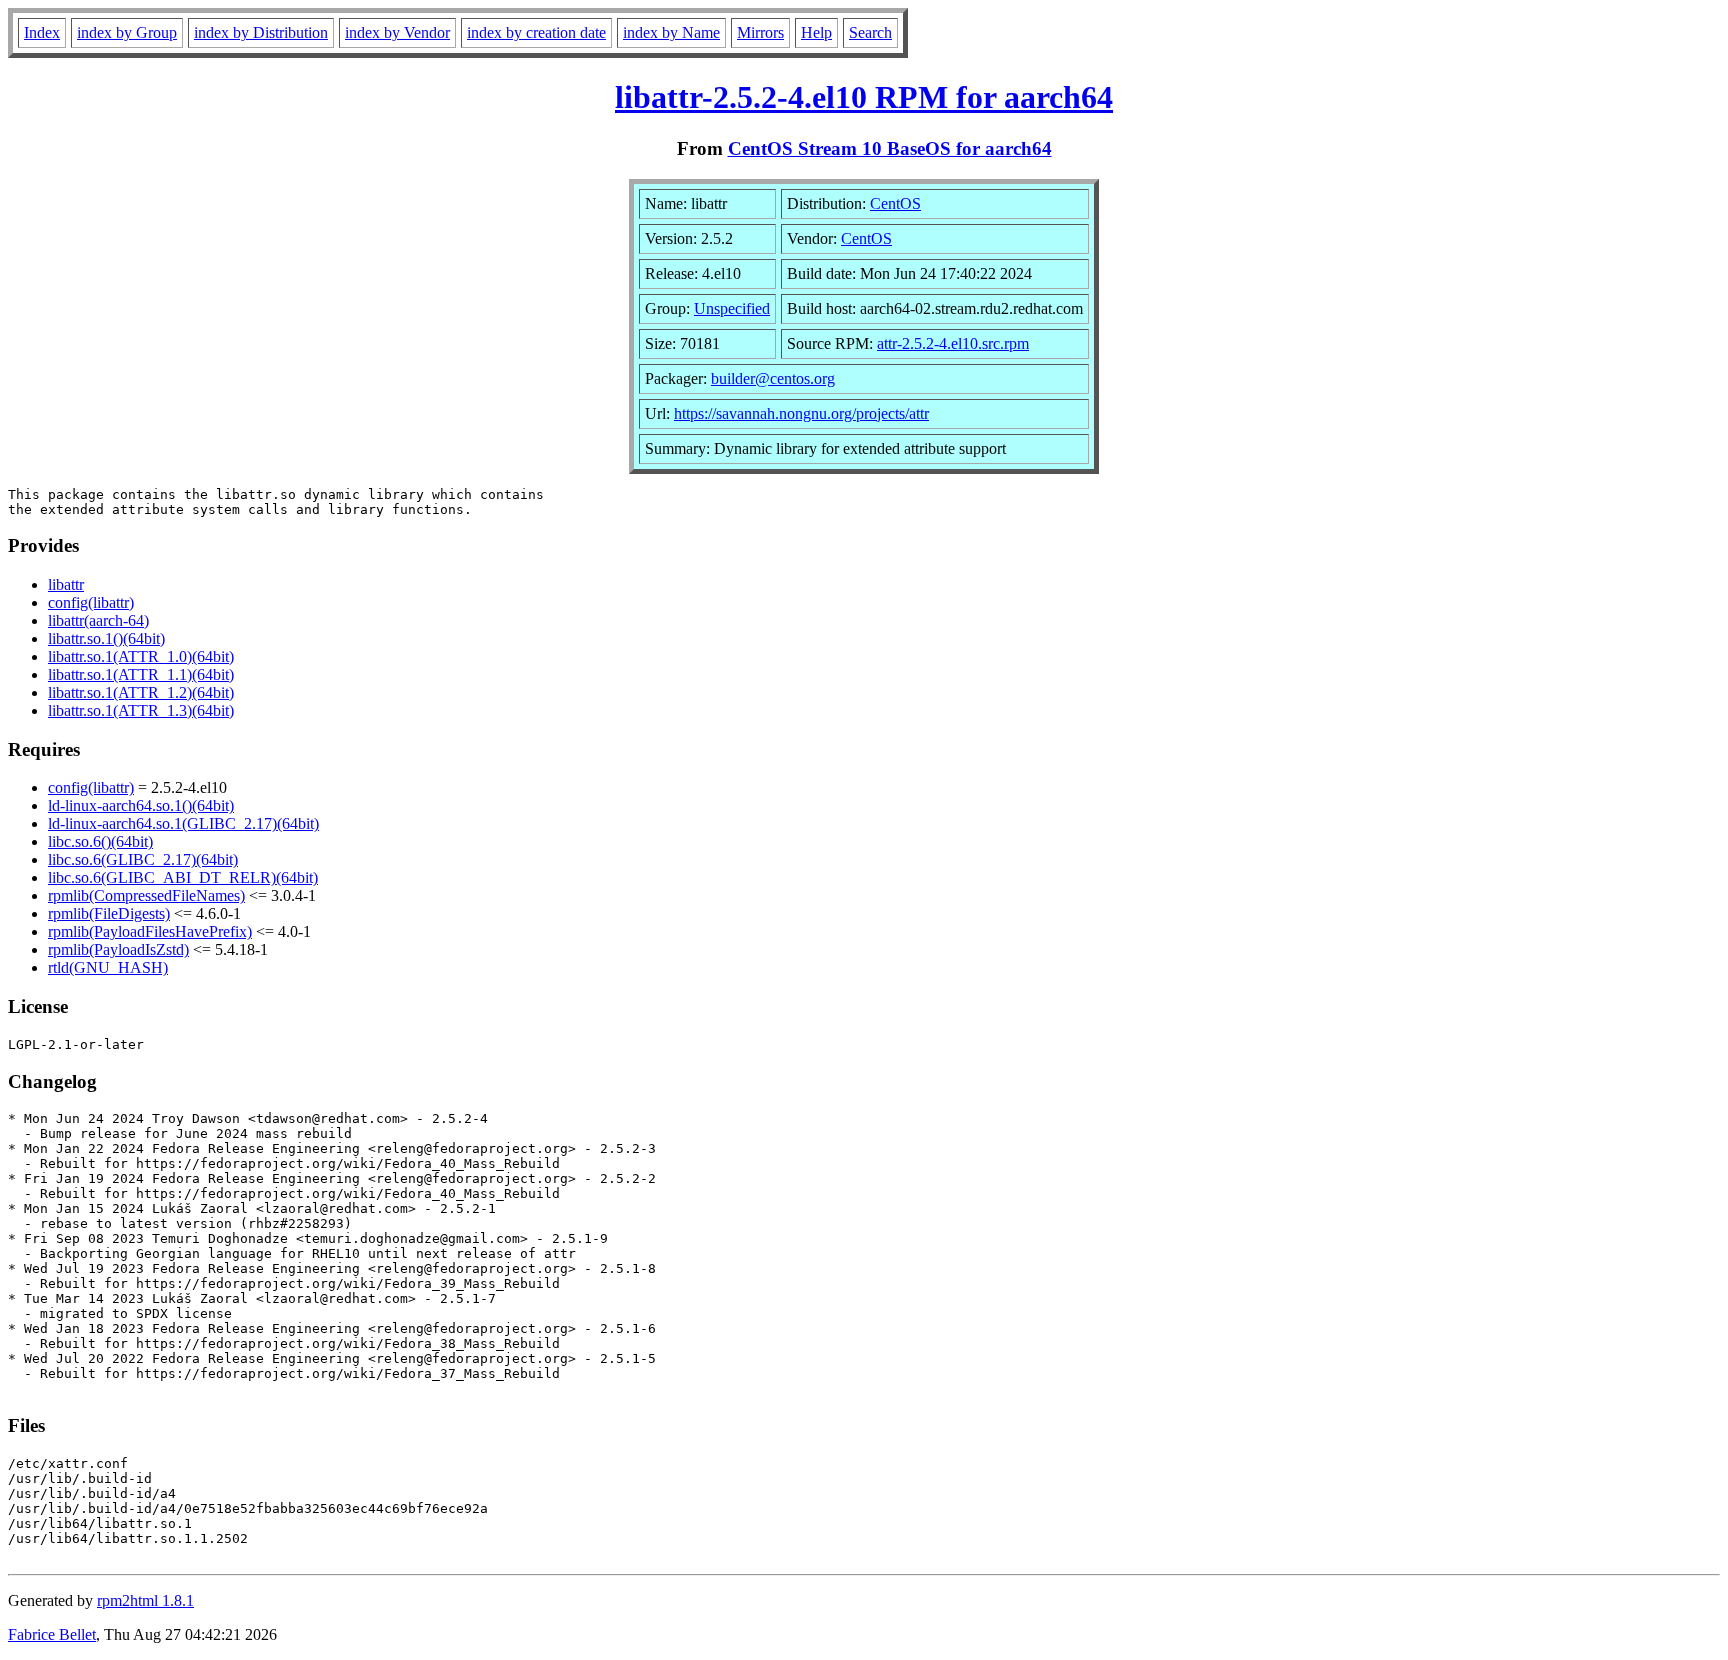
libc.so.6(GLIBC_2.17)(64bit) (143, 859)
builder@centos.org (773, 378)
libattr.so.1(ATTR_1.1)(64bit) (141, 674)
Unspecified (732, 308)
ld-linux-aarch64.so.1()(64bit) (141, 805)
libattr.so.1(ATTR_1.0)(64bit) (141, 656)
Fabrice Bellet (52, 1634)
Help (816, 32)
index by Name (671, 32)
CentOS (895, 203)
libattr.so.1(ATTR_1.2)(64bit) (141, 692)
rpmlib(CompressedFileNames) (146, 895)
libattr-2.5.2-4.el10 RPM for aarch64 (864, 97)
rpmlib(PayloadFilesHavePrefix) (150, 931)
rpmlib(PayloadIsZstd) (118, 949)
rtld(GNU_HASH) (108, 967)
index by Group (127, 32)
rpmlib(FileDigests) (109, 913)
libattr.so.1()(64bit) (106, 638)
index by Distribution (261, 32)
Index (42, 32)
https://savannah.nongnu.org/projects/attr (801, 413)
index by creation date (536, 32)
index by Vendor (397, 32)
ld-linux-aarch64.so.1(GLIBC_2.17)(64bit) (183, 823)
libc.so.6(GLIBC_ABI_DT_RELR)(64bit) (183, 877)
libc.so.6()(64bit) (100, 841)
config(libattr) (91, 602)
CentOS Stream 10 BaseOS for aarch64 (890, 148)
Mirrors (760, 32)
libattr (66, 584)
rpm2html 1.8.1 (145, 1600)
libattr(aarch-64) (98, 620)
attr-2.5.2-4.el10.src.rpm (953, 343)
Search (870, 32)
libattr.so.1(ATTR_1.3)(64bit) (141, 710)
